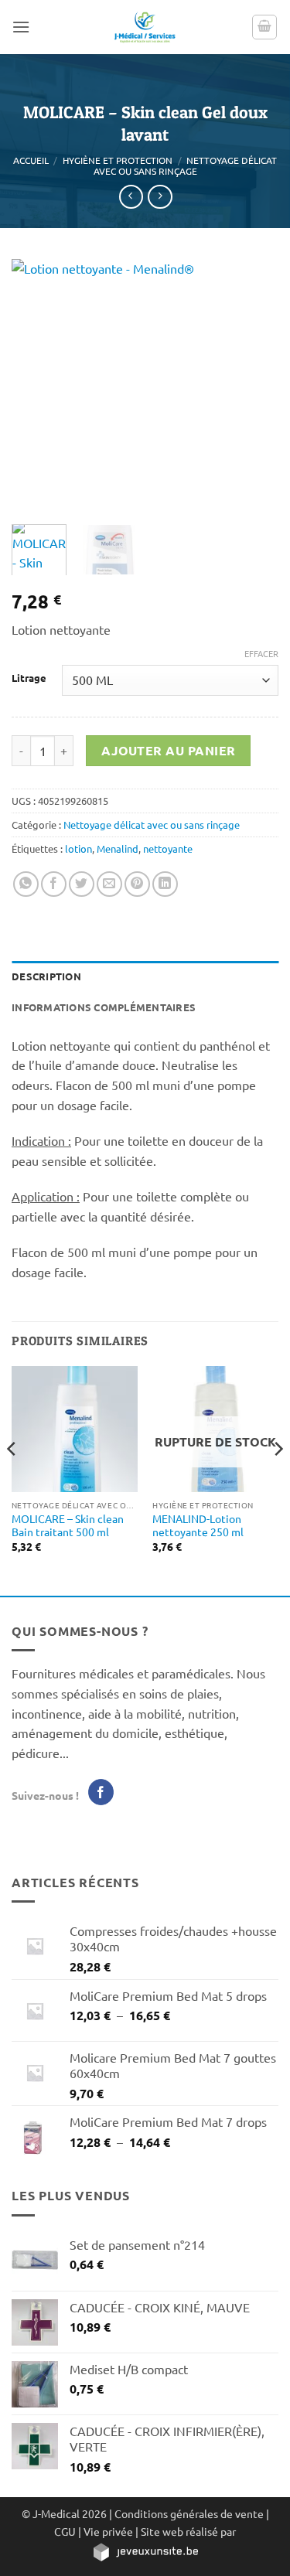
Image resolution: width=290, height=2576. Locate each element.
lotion (78, 848)
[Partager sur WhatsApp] (26, 884)
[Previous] (36, 384)
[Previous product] (160, 197)
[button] (21, 27)
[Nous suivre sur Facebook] (101, 1792)
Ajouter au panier (169, 750)
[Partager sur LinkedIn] (165, 884)
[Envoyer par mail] (109, 884)
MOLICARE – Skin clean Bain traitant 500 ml (68, 1526)
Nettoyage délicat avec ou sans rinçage (186, 165)
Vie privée (108, 2531)
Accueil (31, 160)
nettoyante (168, 848)
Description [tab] (46, 976)
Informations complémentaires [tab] (104, 1007)
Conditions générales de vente (189, 2513)
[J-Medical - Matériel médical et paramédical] (145, 27)
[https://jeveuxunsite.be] (145, 2550)
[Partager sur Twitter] (82, 884)
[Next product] (131, 197)
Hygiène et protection (118, 160)
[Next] (254, 384)
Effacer (261, 653)
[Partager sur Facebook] (54, 884)
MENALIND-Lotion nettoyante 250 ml (198, 1526)
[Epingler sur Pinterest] (137, 884)
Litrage (29, 678)
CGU (65, 2531)
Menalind (118, 848)
